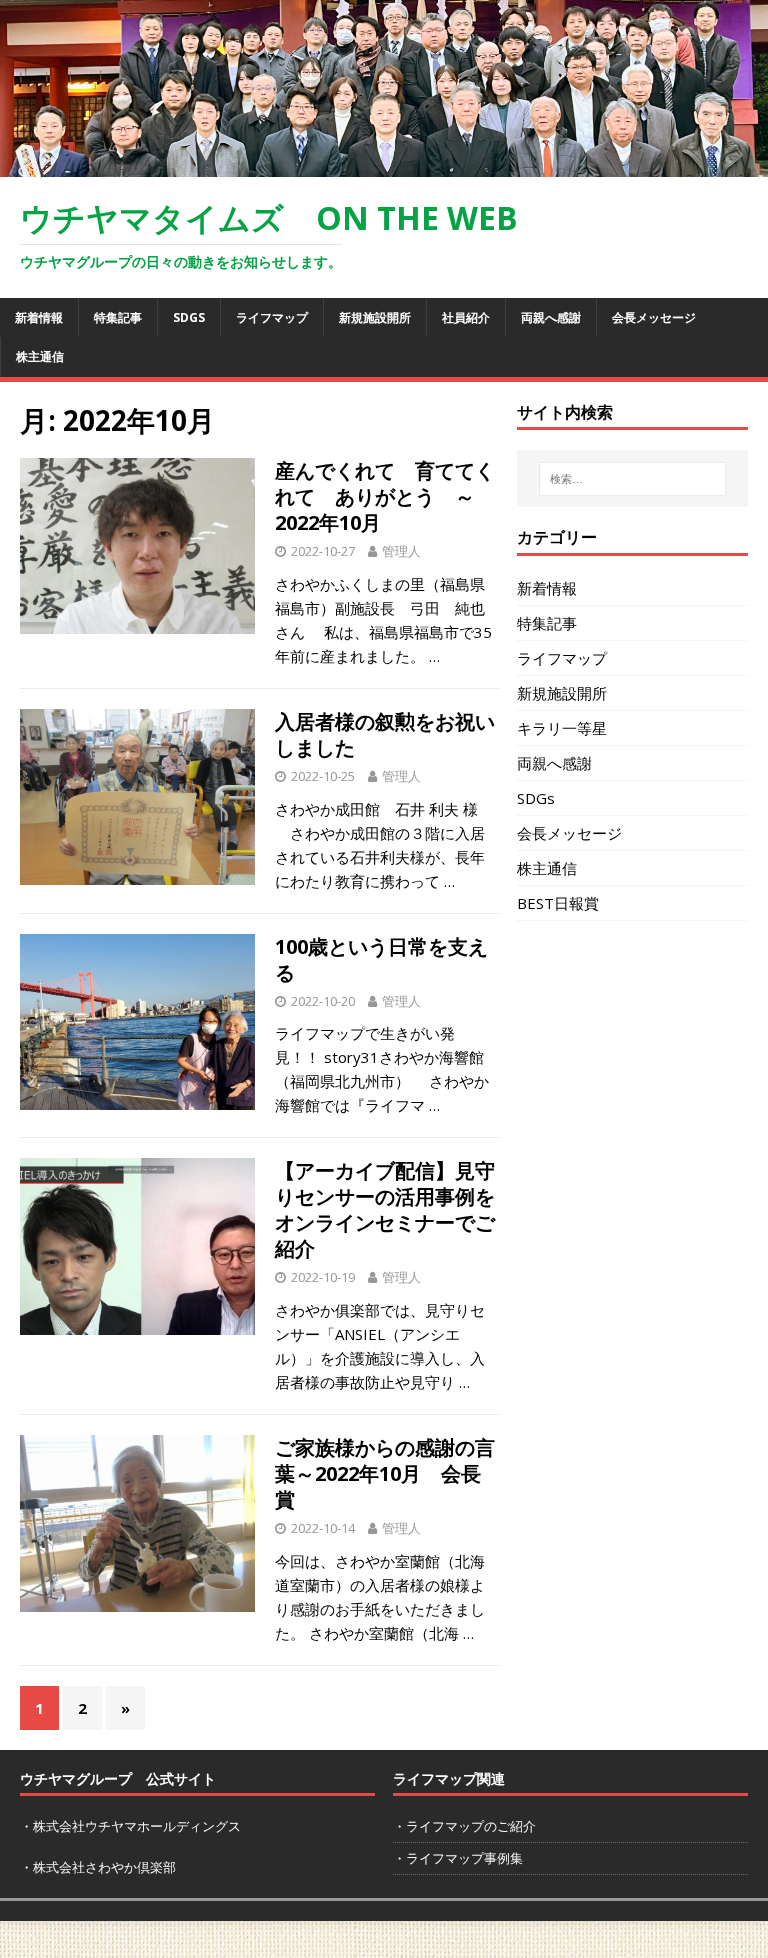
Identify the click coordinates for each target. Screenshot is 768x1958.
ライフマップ (272, 317)
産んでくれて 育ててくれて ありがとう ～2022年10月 (385, 496)
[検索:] (632, 479)
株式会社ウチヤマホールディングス (137, 1826)
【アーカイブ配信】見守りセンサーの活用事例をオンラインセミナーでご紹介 (385, 1209)
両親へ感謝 (551, 317)
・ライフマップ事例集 (458, 1858)
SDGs (189, 317)
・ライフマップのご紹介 (464, 1826)
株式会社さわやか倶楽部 (104, 1867)
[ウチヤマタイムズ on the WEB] (384, 165)
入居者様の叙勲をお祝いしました (385, 734)
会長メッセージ (654, 317)
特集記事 (118, 317)
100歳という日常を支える (381, 959)
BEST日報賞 (558, 903)
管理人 (401, 551)
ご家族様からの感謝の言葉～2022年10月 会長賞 (385, 1473)
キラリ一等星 (562, 728)
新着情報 (39, 317)
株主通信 (40, 356)
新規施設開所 (375, 317)
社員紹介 (466, 317)
